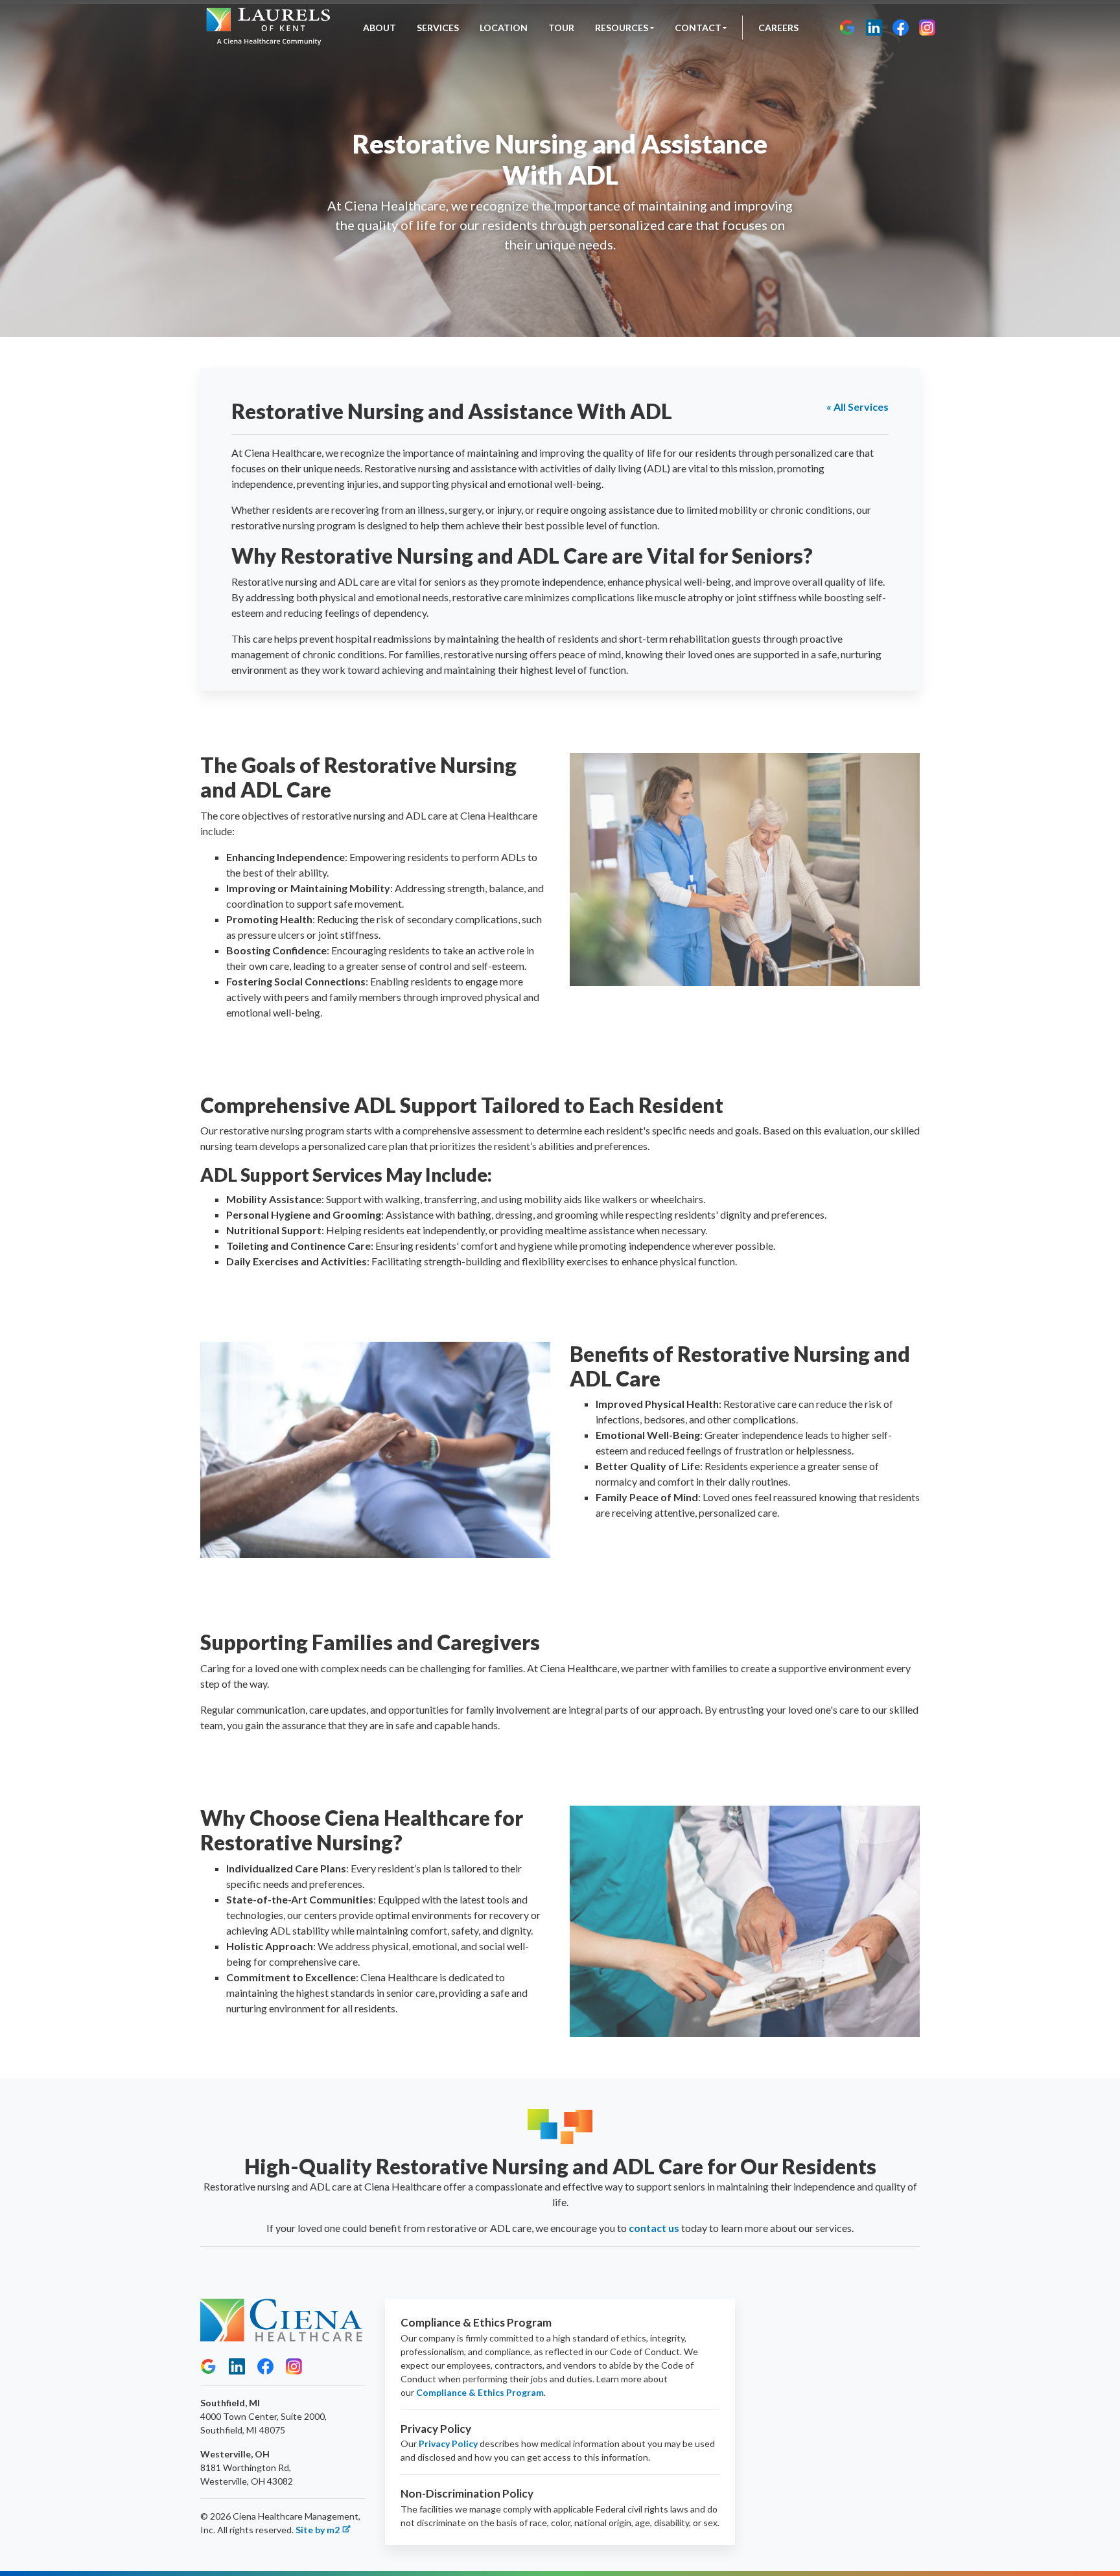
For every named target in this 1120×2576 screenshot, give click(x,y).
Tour (561, 28)
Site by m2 (318, 2530)
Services (438, 28)
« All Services (857, 407)
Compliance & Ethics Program (480, 2392)
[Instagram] (927, 28)
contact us (654, 2228)
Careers (778, 28)
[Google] (847, 28)
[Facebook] (901, 28)
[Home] (268, 28)
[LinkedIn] (874, 28)
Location (504, 28)
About (379, 28)
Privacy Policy (448, 2444)
